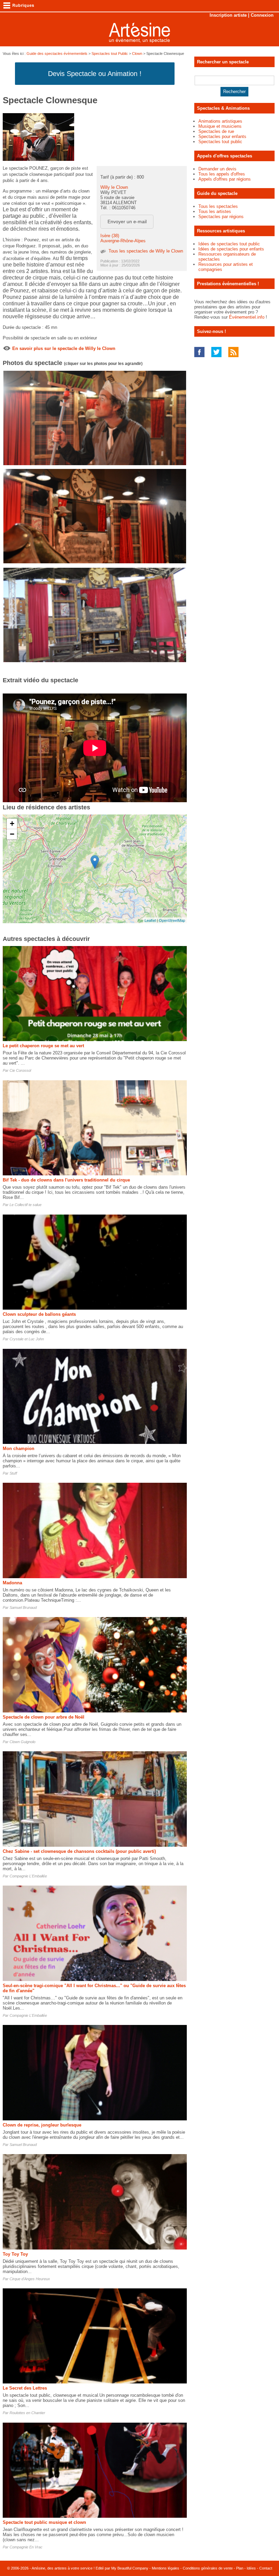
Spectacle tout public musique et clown (44, 2522)
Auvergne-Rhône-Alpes (123, 241)
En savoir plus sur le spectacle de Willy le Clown (64, 348)
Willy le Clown (114, 187)
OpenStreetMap (172, 920)
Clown (137, 54)
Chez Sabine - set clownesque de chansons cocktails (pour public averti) (79, 1851)
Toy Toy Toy (15, 2254)
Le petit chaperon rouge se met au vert (43, 1046)
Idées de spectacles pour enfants (231, 249)
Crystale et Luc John (27, 1339)
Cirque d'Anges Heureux (30, 2279)
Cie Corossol (20, 1070)
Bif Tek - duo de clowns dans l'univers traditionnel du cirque (66, 1180)
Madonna (12, 1583)
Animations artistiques (220, 121)
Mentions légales (166, 2568)
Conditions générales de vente (208, 2568)
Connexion (262, 15)
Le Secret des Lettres (25, 2388)
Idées (251, 2568)
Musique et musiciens (220, 126)
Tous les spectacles (218, 206)
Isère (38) (110, 236)
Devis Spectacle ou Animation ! (95, 74)
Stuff (13, 1473)
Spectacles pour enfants (222, 136)
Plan (240, 2568)
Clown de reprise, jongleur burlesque (42, 2125)
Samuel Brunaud (23, 1607)
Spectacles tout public (220, 142)
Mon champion (19, 1449)
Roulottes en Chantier (27, 2413)
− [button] (12, 834)
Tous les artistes (215, 211)
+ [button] (12, 824)
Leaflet (150, 920)
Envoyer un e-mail (127, 222)
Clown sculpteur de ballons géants (39, 1314)
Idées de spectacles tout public (229, 244)
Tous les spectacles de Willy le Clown (146, 251)
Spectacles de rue (216, 131)
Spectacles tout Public (110, 54)
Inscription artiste (228, 15)
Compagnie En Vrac (26, 2547)
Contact (266, 2568)
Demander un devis (217, 169)
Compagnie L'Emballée (28, 1876)
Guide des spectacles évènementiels (57, 54)
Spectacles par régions (221, 217)
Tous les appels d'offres (222, 174)
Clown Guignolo (22, 1742)
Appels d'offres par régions (225, 179)
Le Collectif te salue (26, 1205)
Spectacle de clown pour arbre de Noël (44, 1717)
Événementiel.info (247, 317)
